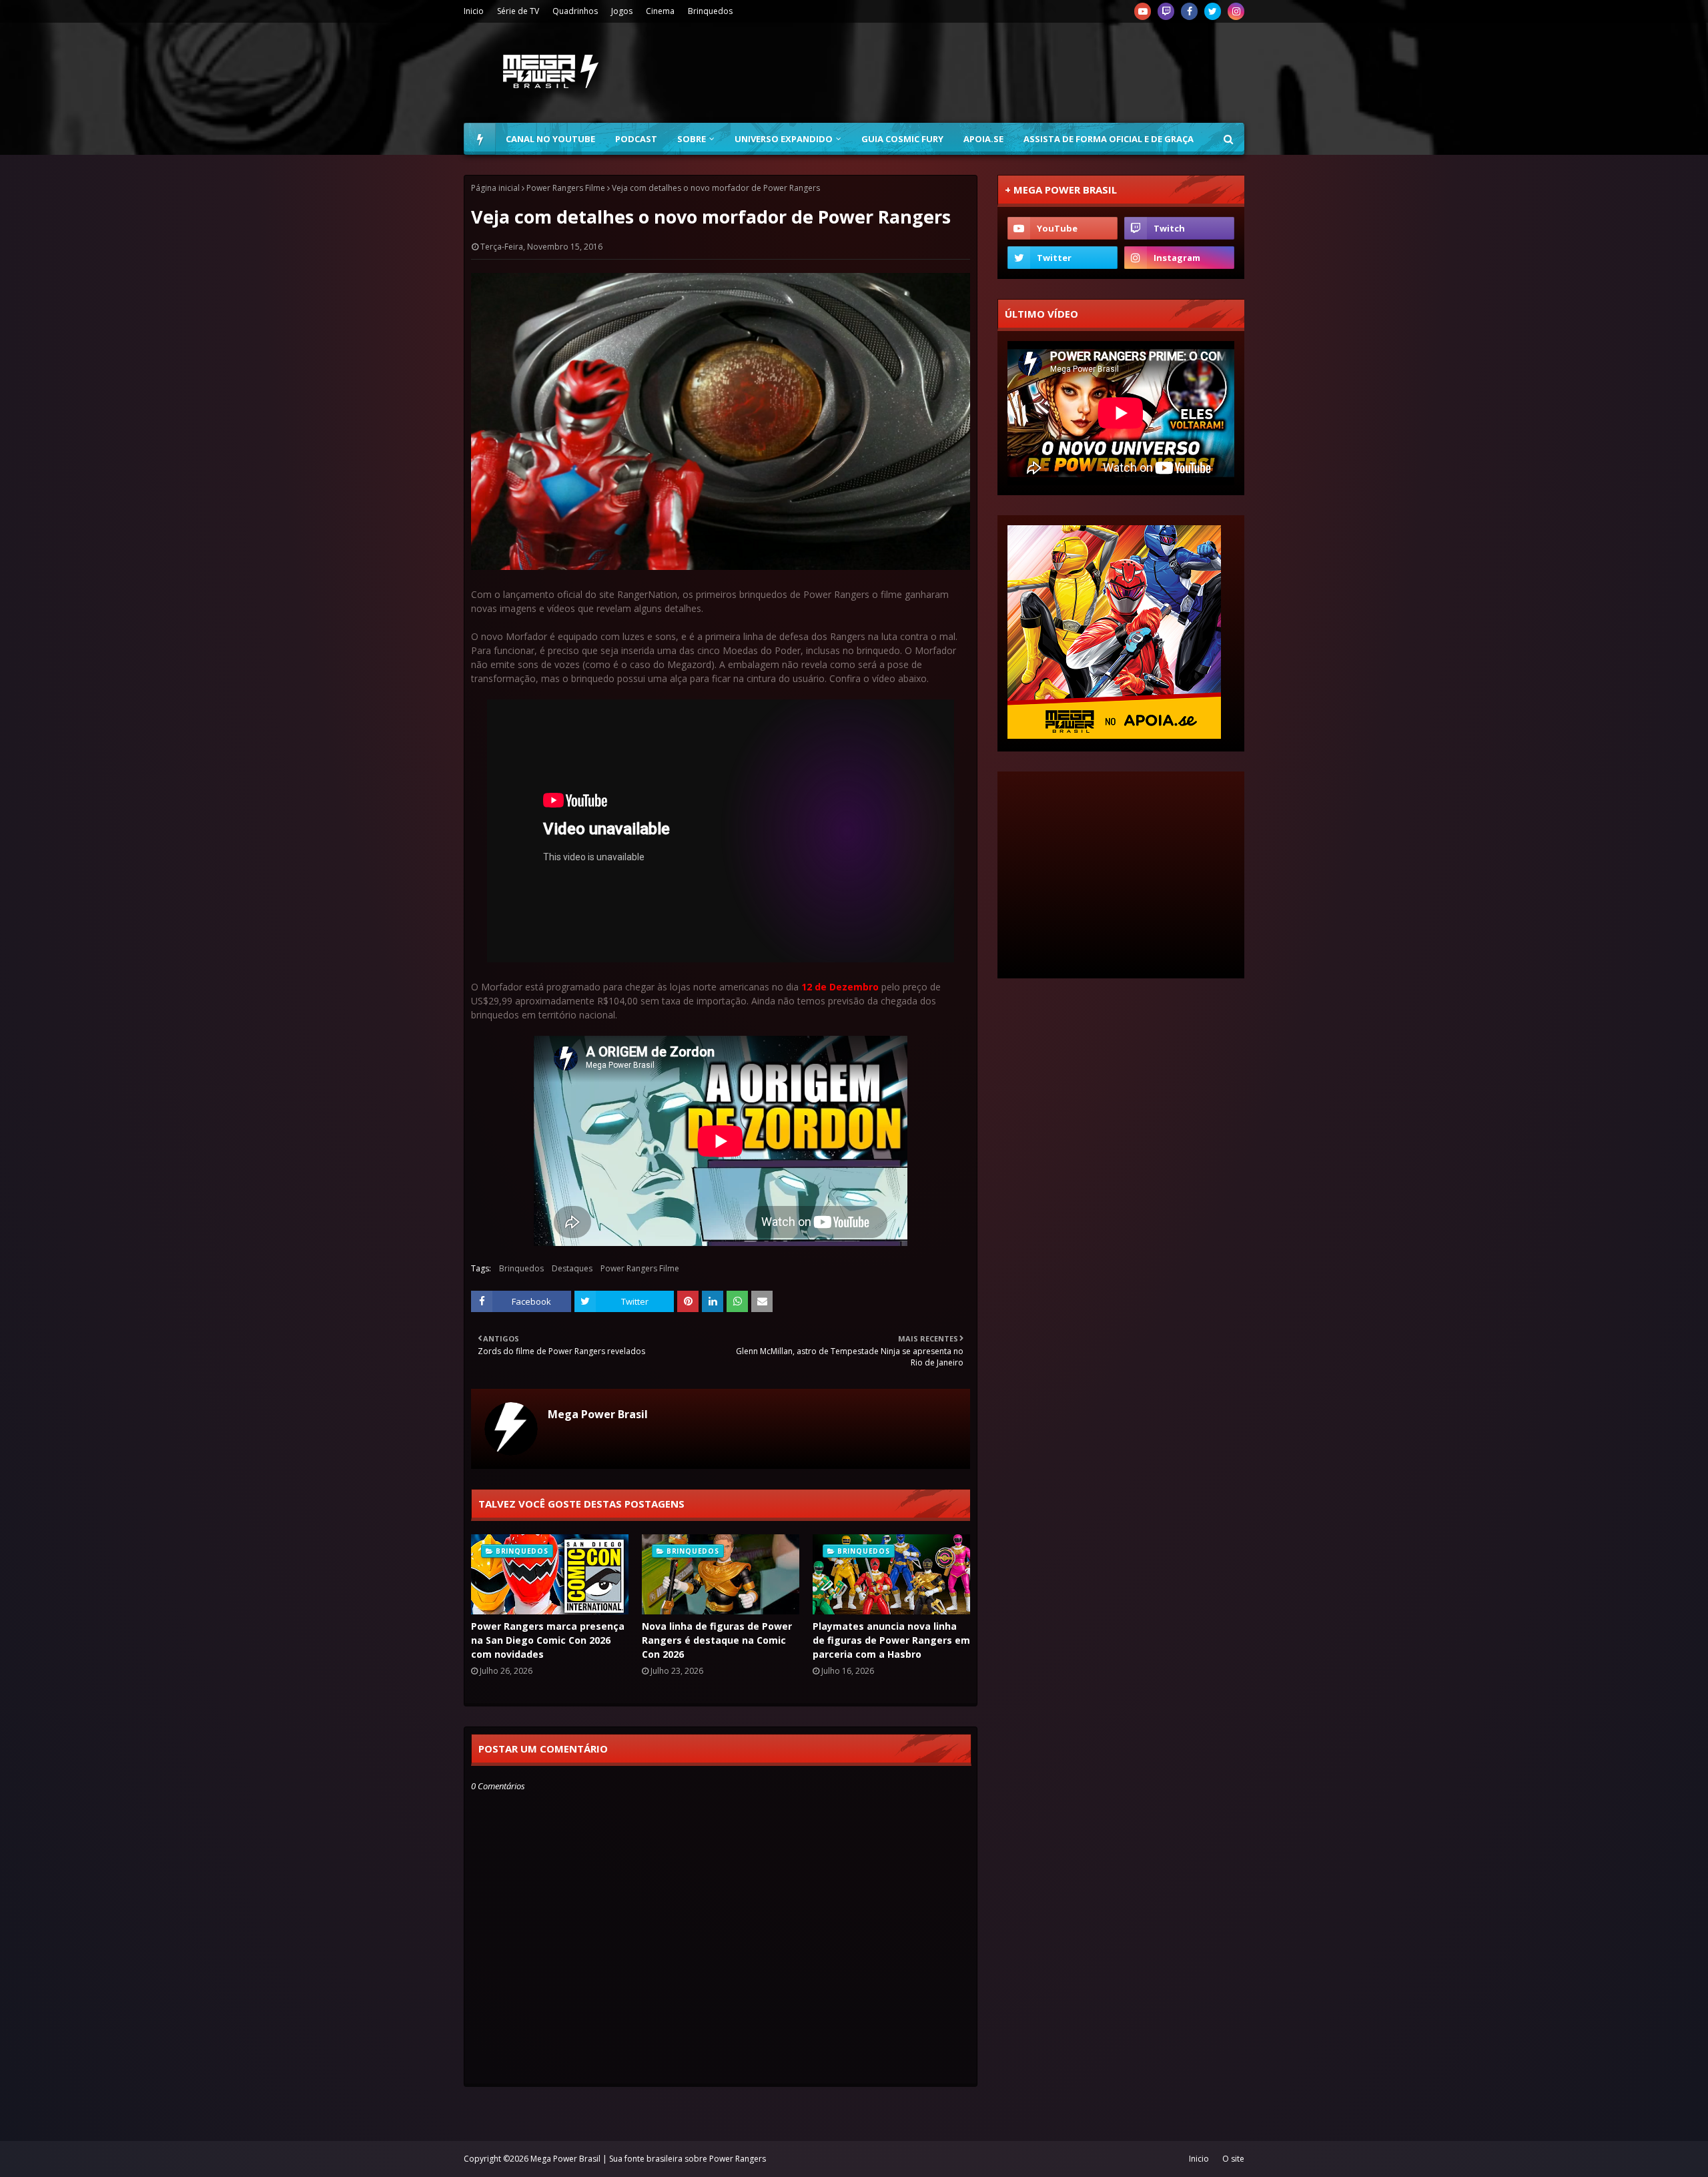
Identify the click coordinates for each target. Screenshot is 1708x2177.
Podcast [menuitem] (636, 139)
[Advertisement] (1001, 73)
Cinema (660, 11)
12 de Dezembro (840, 987)
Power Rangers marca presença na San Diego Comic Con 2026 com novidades (548, 1640)
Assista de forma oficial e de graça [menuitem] (1109, 139)
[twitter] (1213, 11)
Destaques (572, 1268)
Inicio (474, 11)
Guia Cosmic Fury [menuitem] (902, 139)
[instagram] (1236, 11)
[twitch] (1166, 11)
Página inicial (495, 188)
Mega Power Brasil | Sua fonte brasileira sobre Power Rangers (648, 2159)
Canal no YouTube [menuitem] (550, 139)
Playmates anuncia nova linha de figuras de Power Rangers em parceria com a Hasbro (891, 1640)
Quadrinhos (575, 11)
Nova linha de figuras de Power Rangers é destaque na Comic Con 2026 (717, 1640)
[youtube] (1143, 11)
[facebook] (1189, 11)
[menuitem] (480, 139)
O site (1233, 2159)
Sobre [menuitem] (692, 139)
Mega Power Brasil (598, 1414)
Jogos (622, 11)
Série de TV (518, 11)
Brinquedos (710, 11)
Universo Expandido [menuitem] (784, 139)
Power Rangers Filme (566, 188)
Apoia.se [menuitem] (983, 139)
